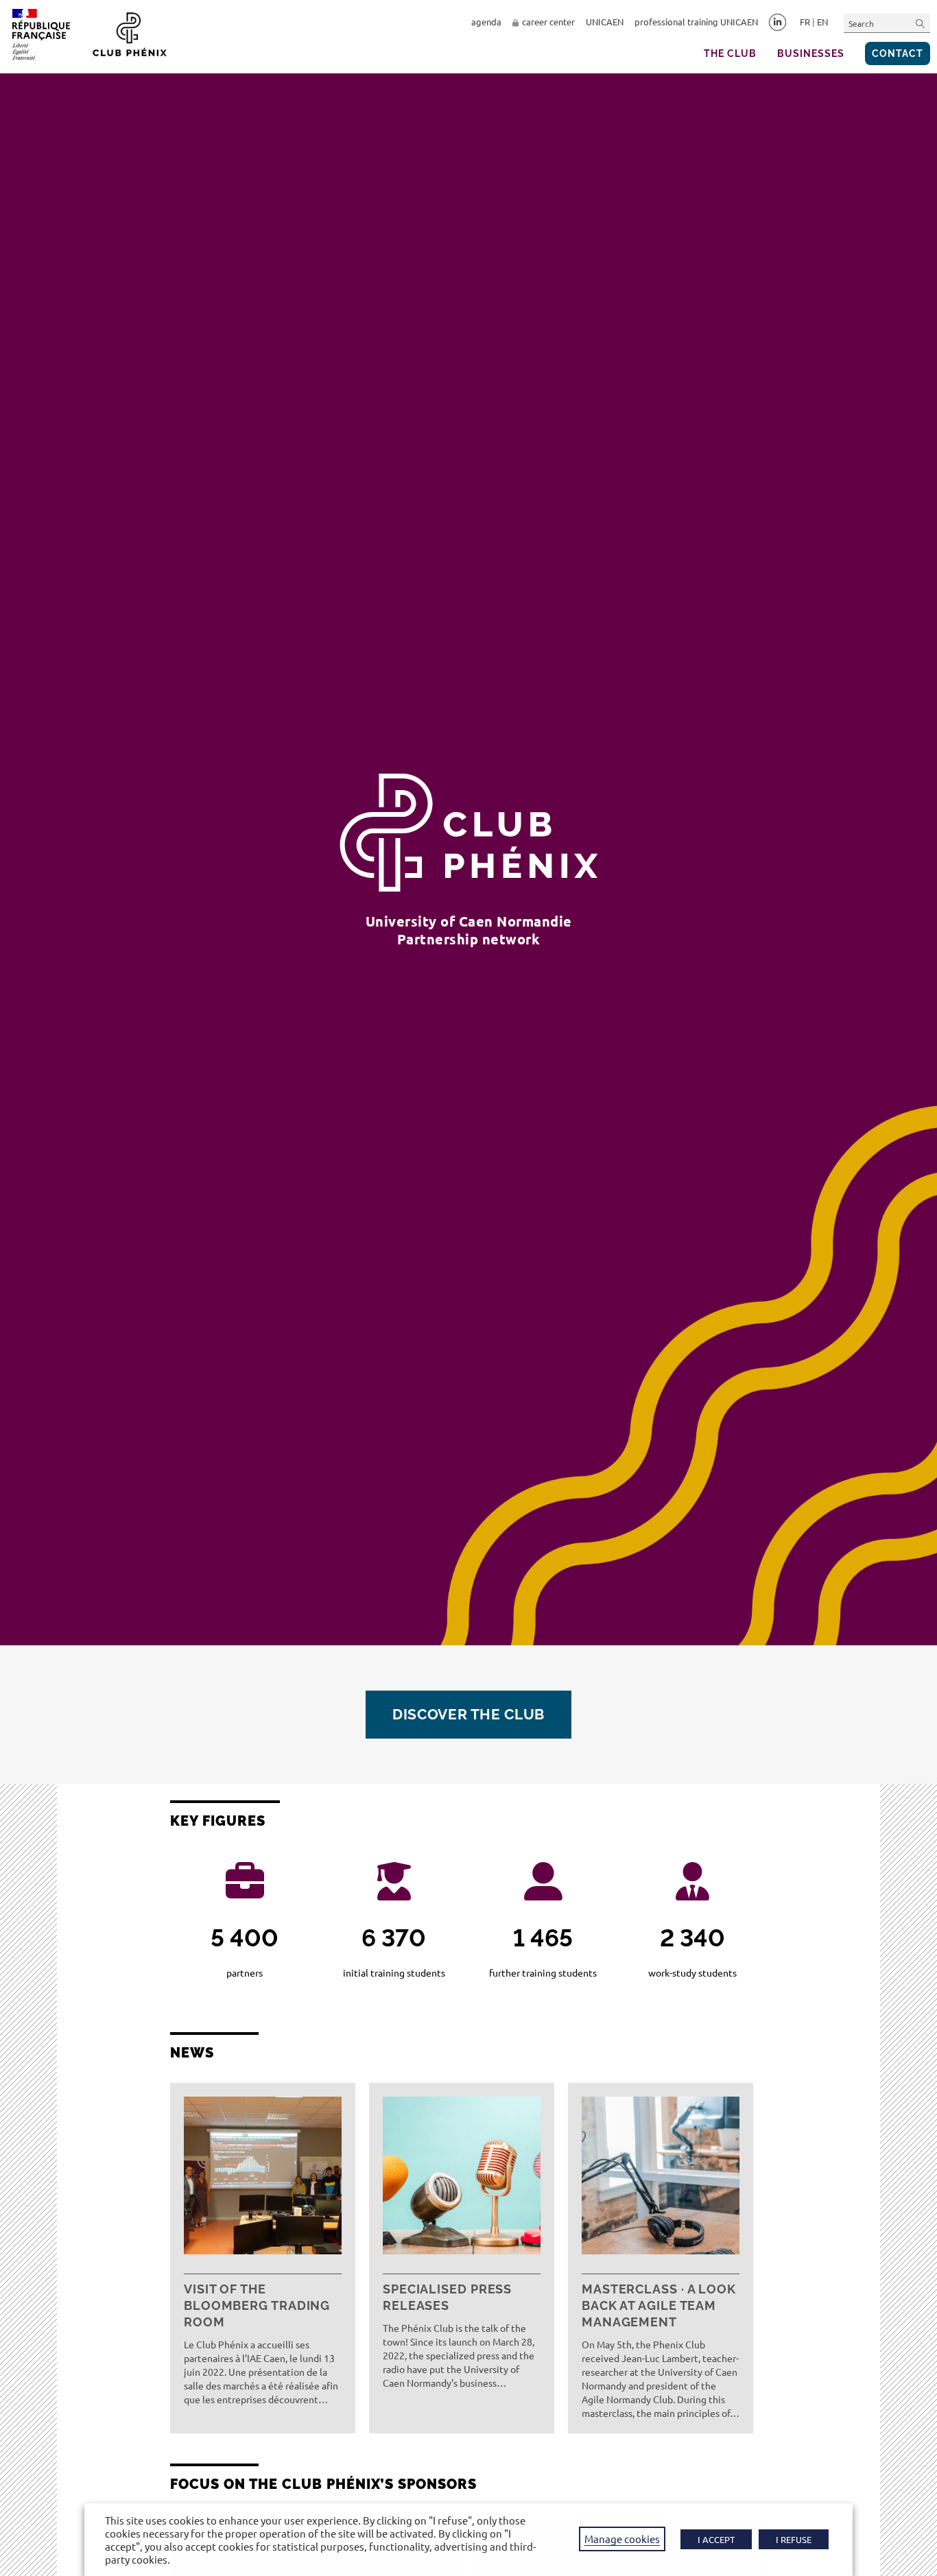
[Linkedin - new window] (778, 23)
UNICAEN (605, 22)
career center (548, 22)
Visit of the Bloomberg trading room (257, 2305)
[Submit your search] (921, 23)
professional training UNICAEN (696, 22)
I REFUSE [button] (794, 2539)
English (822, 22)
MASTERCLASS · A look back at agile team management (659, 2305)
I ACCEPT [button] (716, 2539)
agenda (486, 22)
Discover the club (468, 1714)
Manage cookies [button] (622, 2539)
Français (805, 22)
